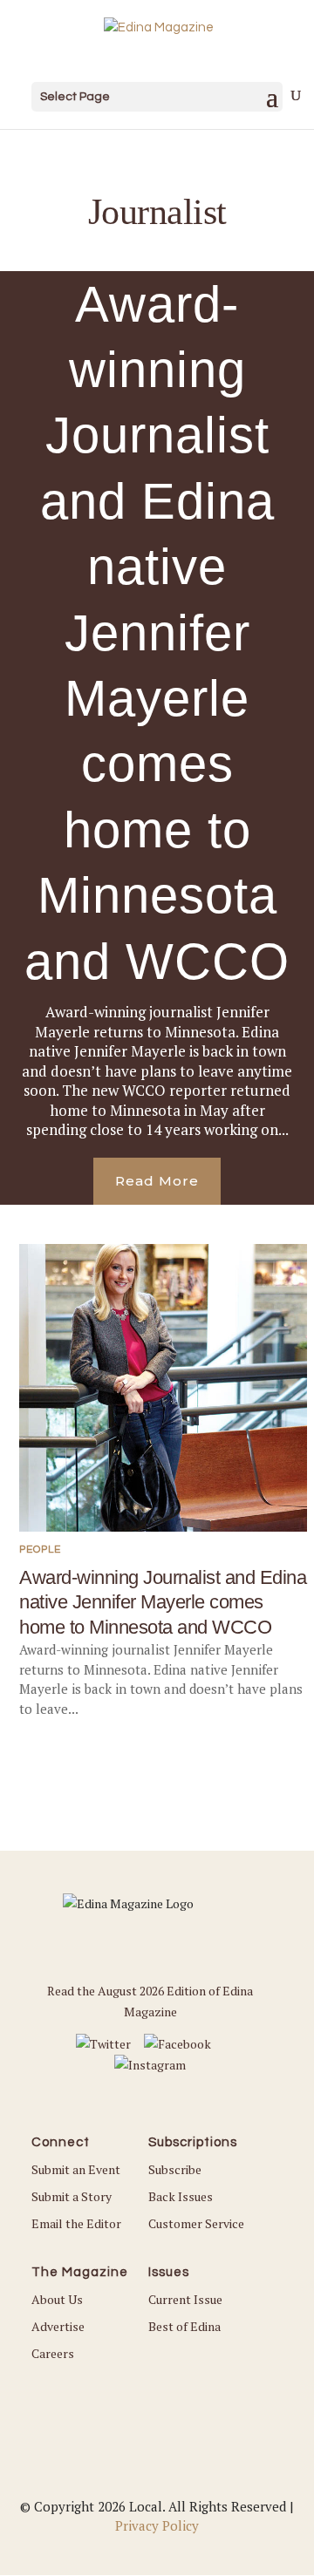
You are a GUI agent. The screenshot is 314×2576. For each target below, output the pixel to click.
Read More (157, 1181)
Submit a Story (72, 2196)
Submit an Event (76, 2169)
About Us (57, 2299)
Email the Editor (76, 2223)
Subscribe (175, 2169)
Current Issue (185, 2299)
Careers (53, 2353)
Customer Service (196, 2223)
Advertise (58, 2326)
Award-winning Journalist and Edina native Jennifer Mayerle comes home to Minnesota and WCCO (157, 632)
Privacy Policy (157, 2525)
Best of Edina (184, 2326)
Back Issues (181, 2196)
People (40, 1550)
